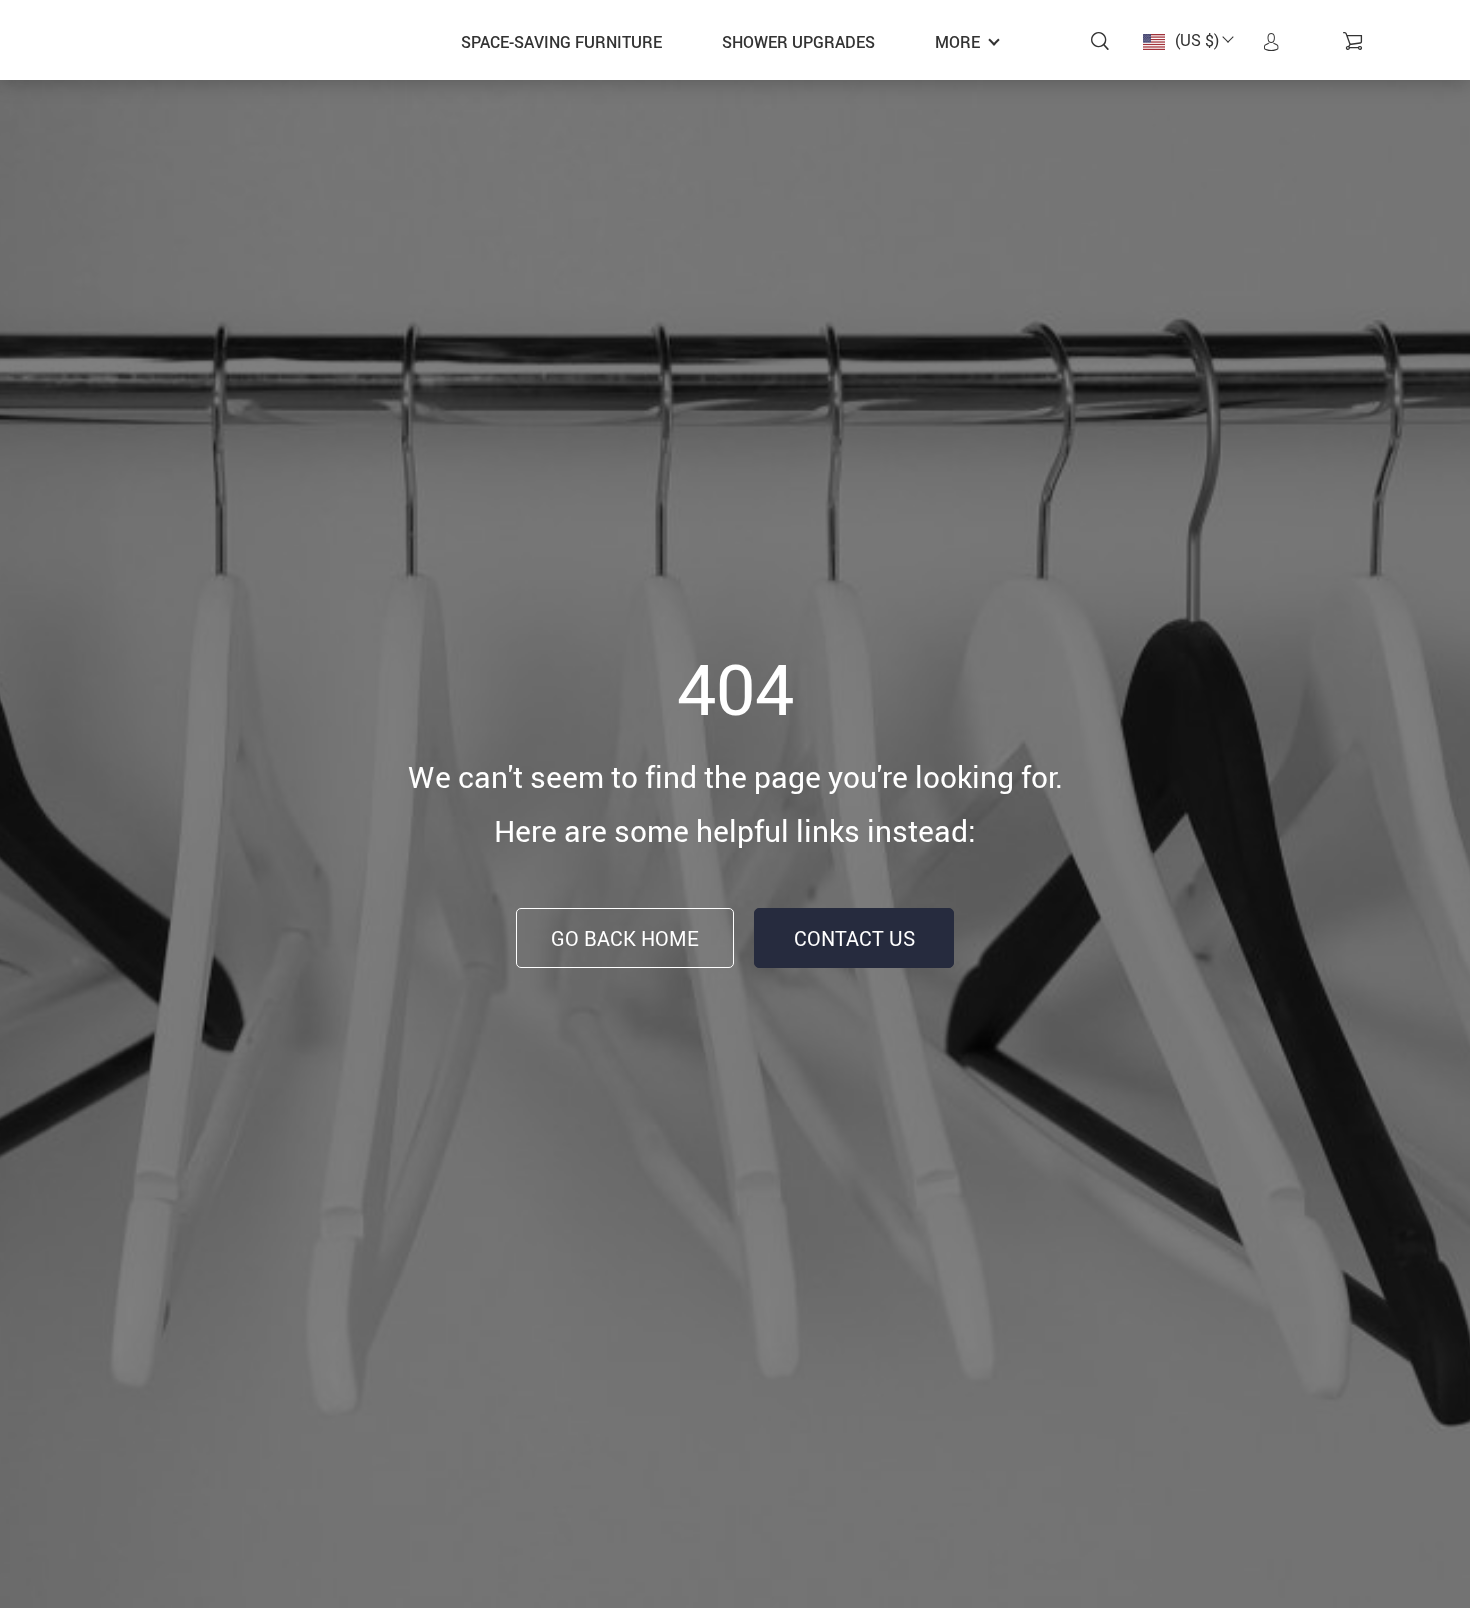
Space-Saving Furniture (561, 42)
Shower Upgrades (798, 42)
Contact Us (854, 938)
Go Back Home (625, 938)
